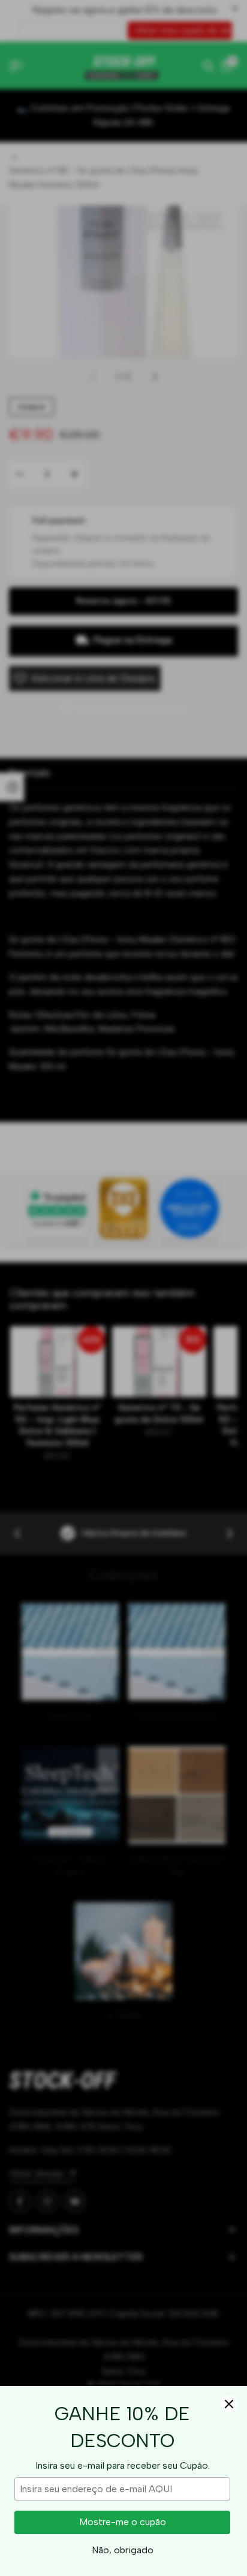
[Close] (229, 2404)
